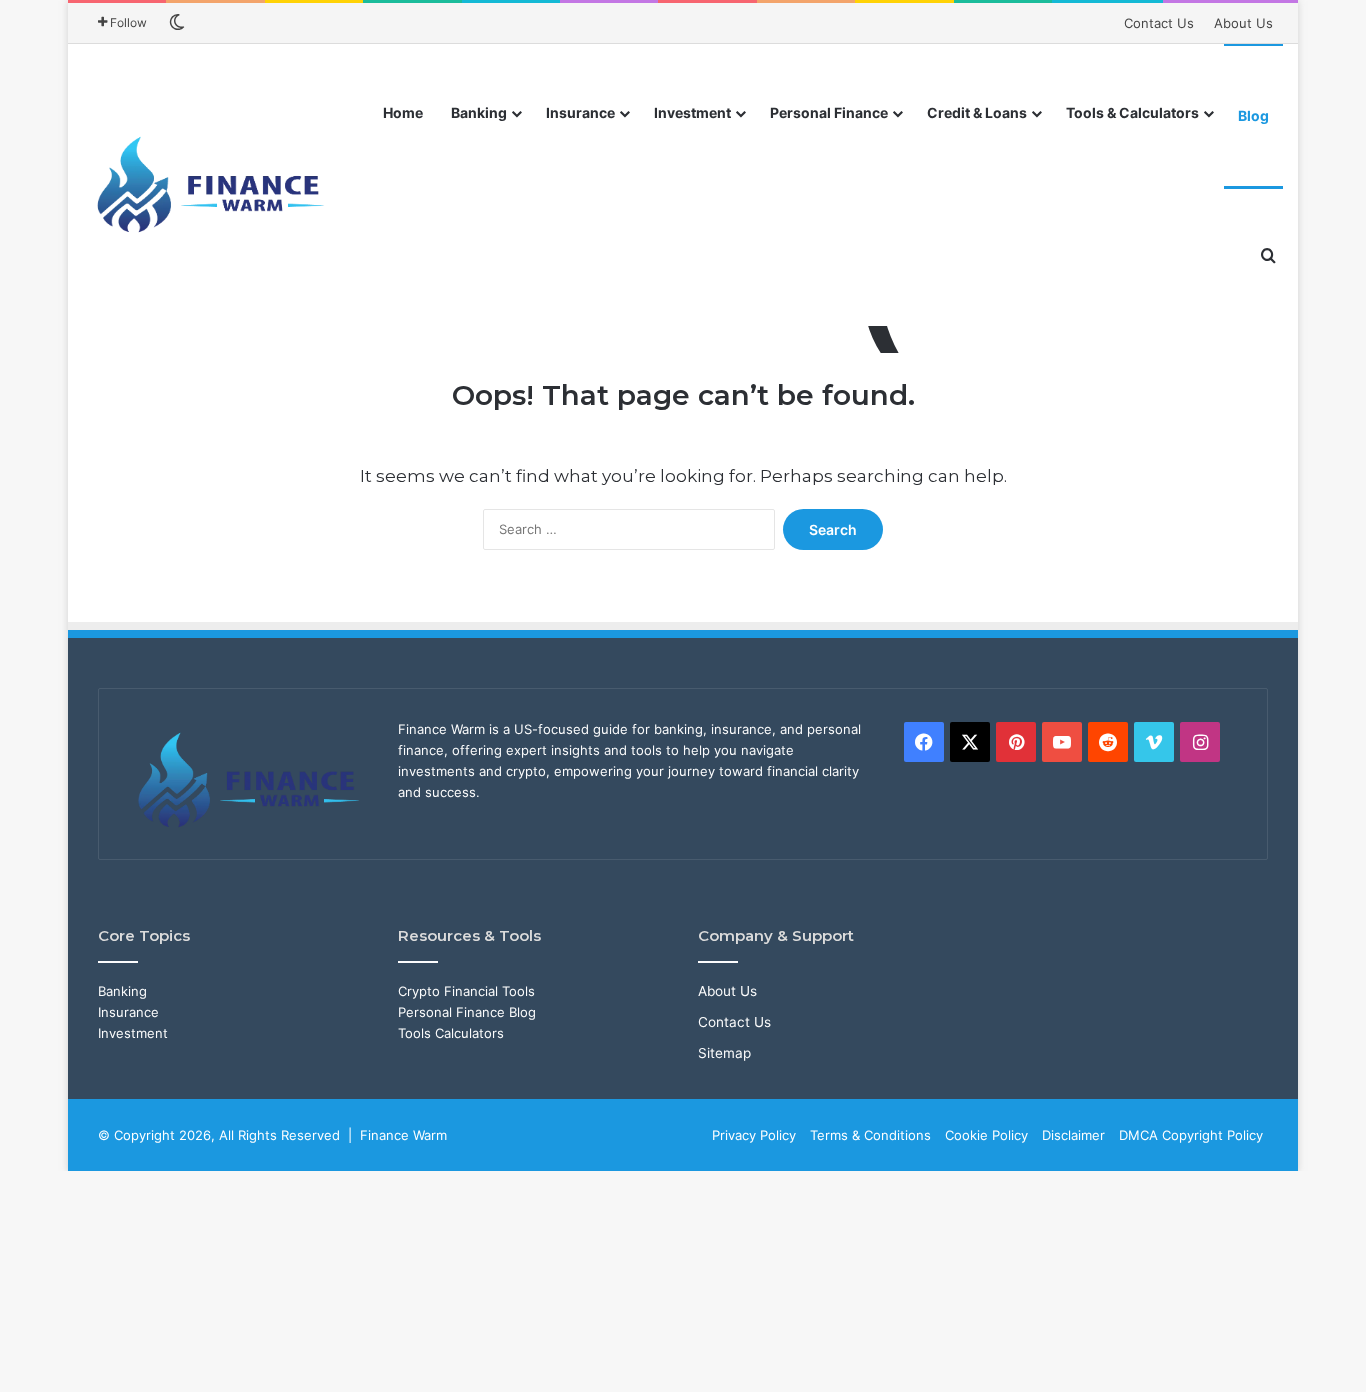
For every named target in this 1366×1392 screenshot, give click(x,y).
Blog (1253, 115)
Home (403, 112)
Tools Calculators (451, 1033)
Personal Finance (829, 112)
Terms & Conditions (870, 1135)
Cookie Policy (986, 1135)
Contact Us (1159, 23)
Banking (479, 112)
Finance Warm (403, 1135)
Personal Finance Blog (467, 1012)
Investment (692, 112)
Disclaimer (1073, 1135)
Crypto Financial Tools (466, 991)
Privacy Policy (754, 1135)
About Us (1243, 23)
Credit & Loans (977, 112)
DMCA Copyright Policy (1191, 1135)
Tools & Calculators (1132, 112)
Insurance (580, 112)
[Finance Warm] (213, 185)
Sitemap (724, 1053)
